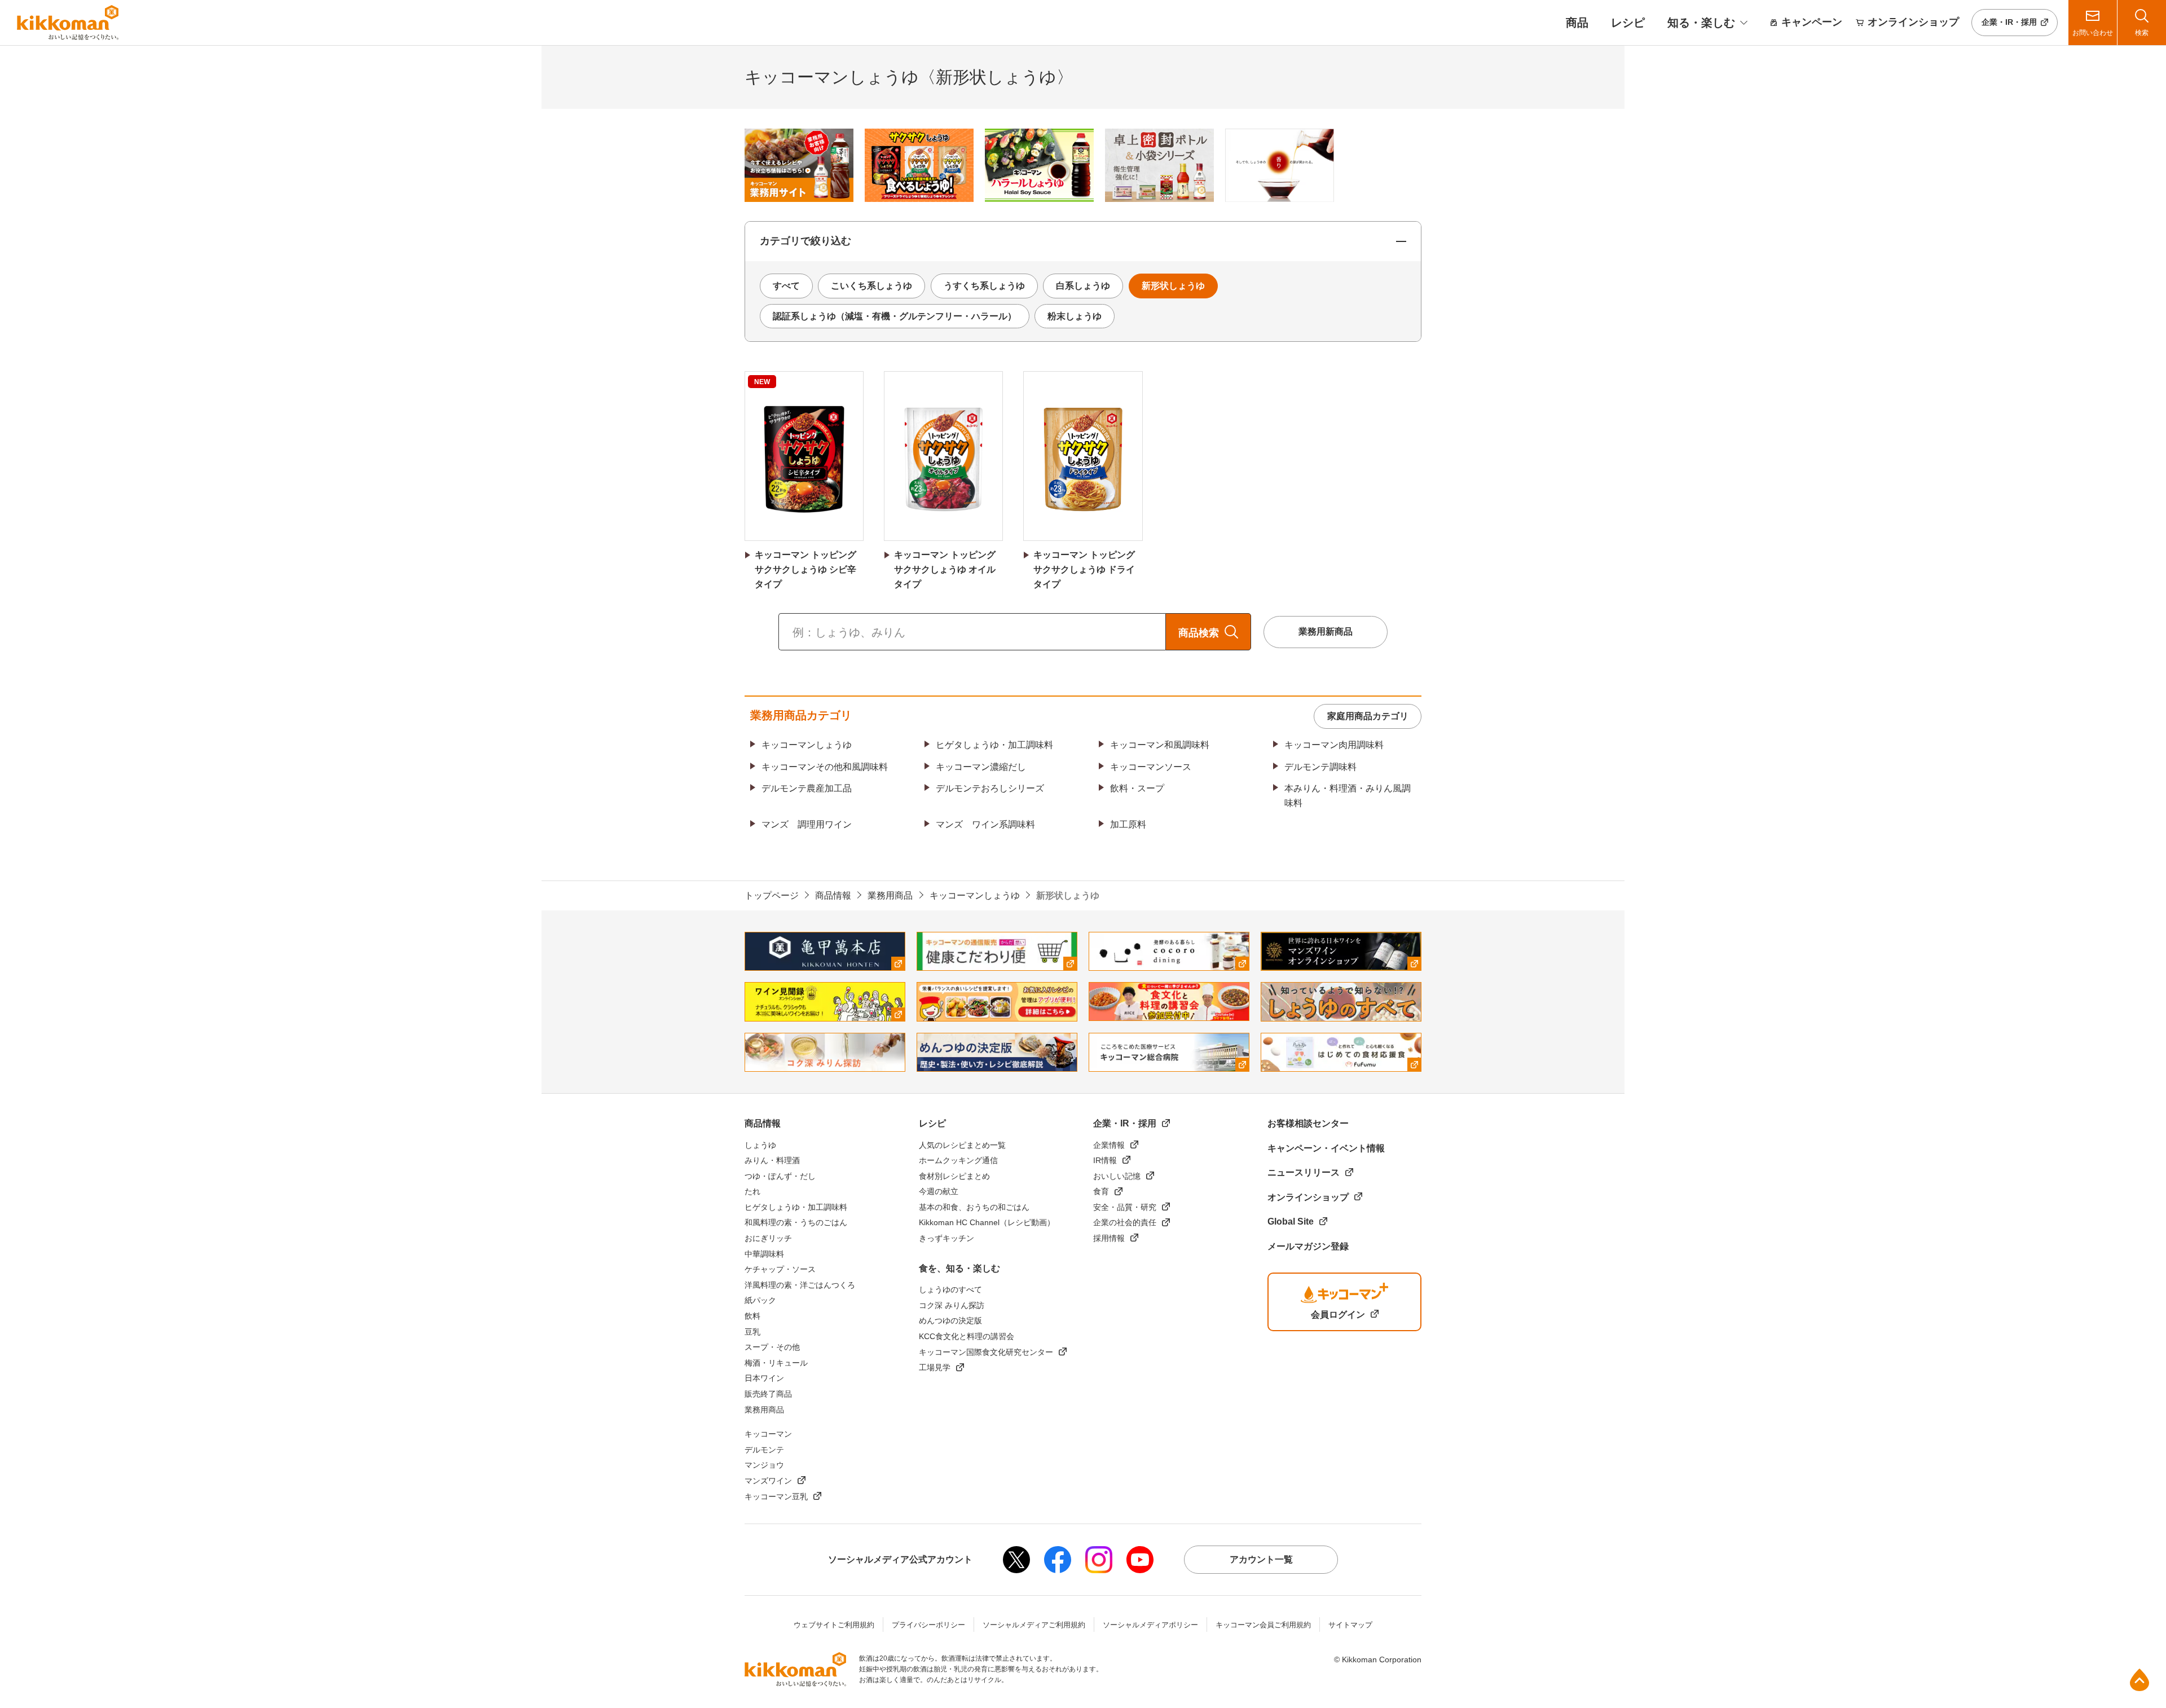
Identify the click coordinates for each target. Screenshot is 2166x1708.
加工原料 (1128, 824)
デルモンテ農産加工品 (807, 788)
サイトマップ (1350, 1625)
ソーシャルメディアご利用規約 (1034, 1625)
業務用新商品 (1326, 631)
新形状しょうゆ (1173, 286)
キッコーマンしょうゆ (807, 745)
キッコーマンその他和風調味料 (825, 767)
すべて (786, 286)
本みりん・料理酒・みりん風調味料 (1348, 796)
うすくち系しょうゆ (984, 286)
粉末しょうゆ (1075, 316)
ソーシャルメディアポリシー (1150, 1625)
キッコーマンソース (1151, 767)
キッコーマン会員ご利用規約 (1263, 1625)
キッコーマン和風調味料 (1160, 745)
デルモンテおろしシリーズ (990, 788)
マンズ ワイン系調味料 (985, 824)
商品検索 (1199, 633)
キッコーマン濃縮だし (981, 767)
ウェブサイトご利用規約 (834, 1625)
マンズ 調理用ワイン (807, 824)
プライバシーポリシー (928, 1625)
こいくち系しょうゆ (871, 286)
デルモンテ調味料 (1320, 767)
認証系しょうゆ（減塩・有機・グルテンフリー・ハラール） (895, 316)
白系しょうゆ (1083, 286)
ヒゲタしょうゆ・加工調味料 (994, 745)
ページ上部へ (2139, 1680)
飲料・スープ (1137, 788)
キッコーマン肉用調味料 (1334, 745)
